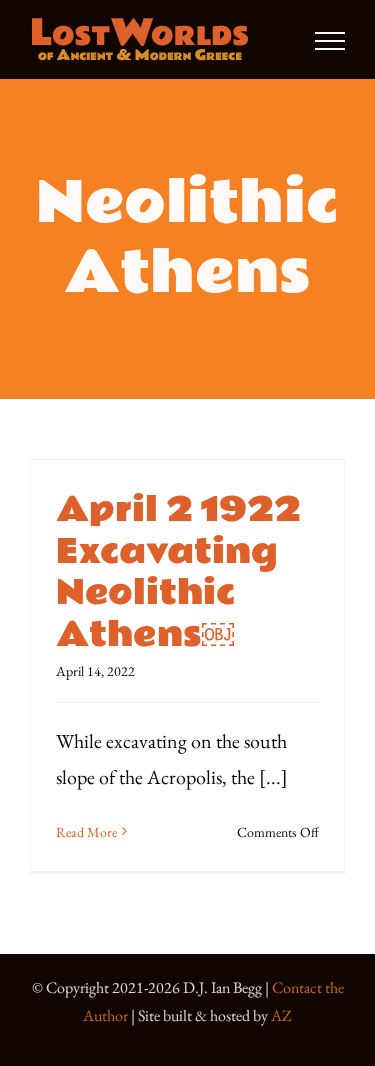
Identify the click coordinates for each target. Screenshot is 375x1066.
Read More (86, 832)
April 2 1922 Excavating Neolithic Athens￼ (178, 572)
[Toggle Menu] (330, 41)
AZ (281, 1015)
